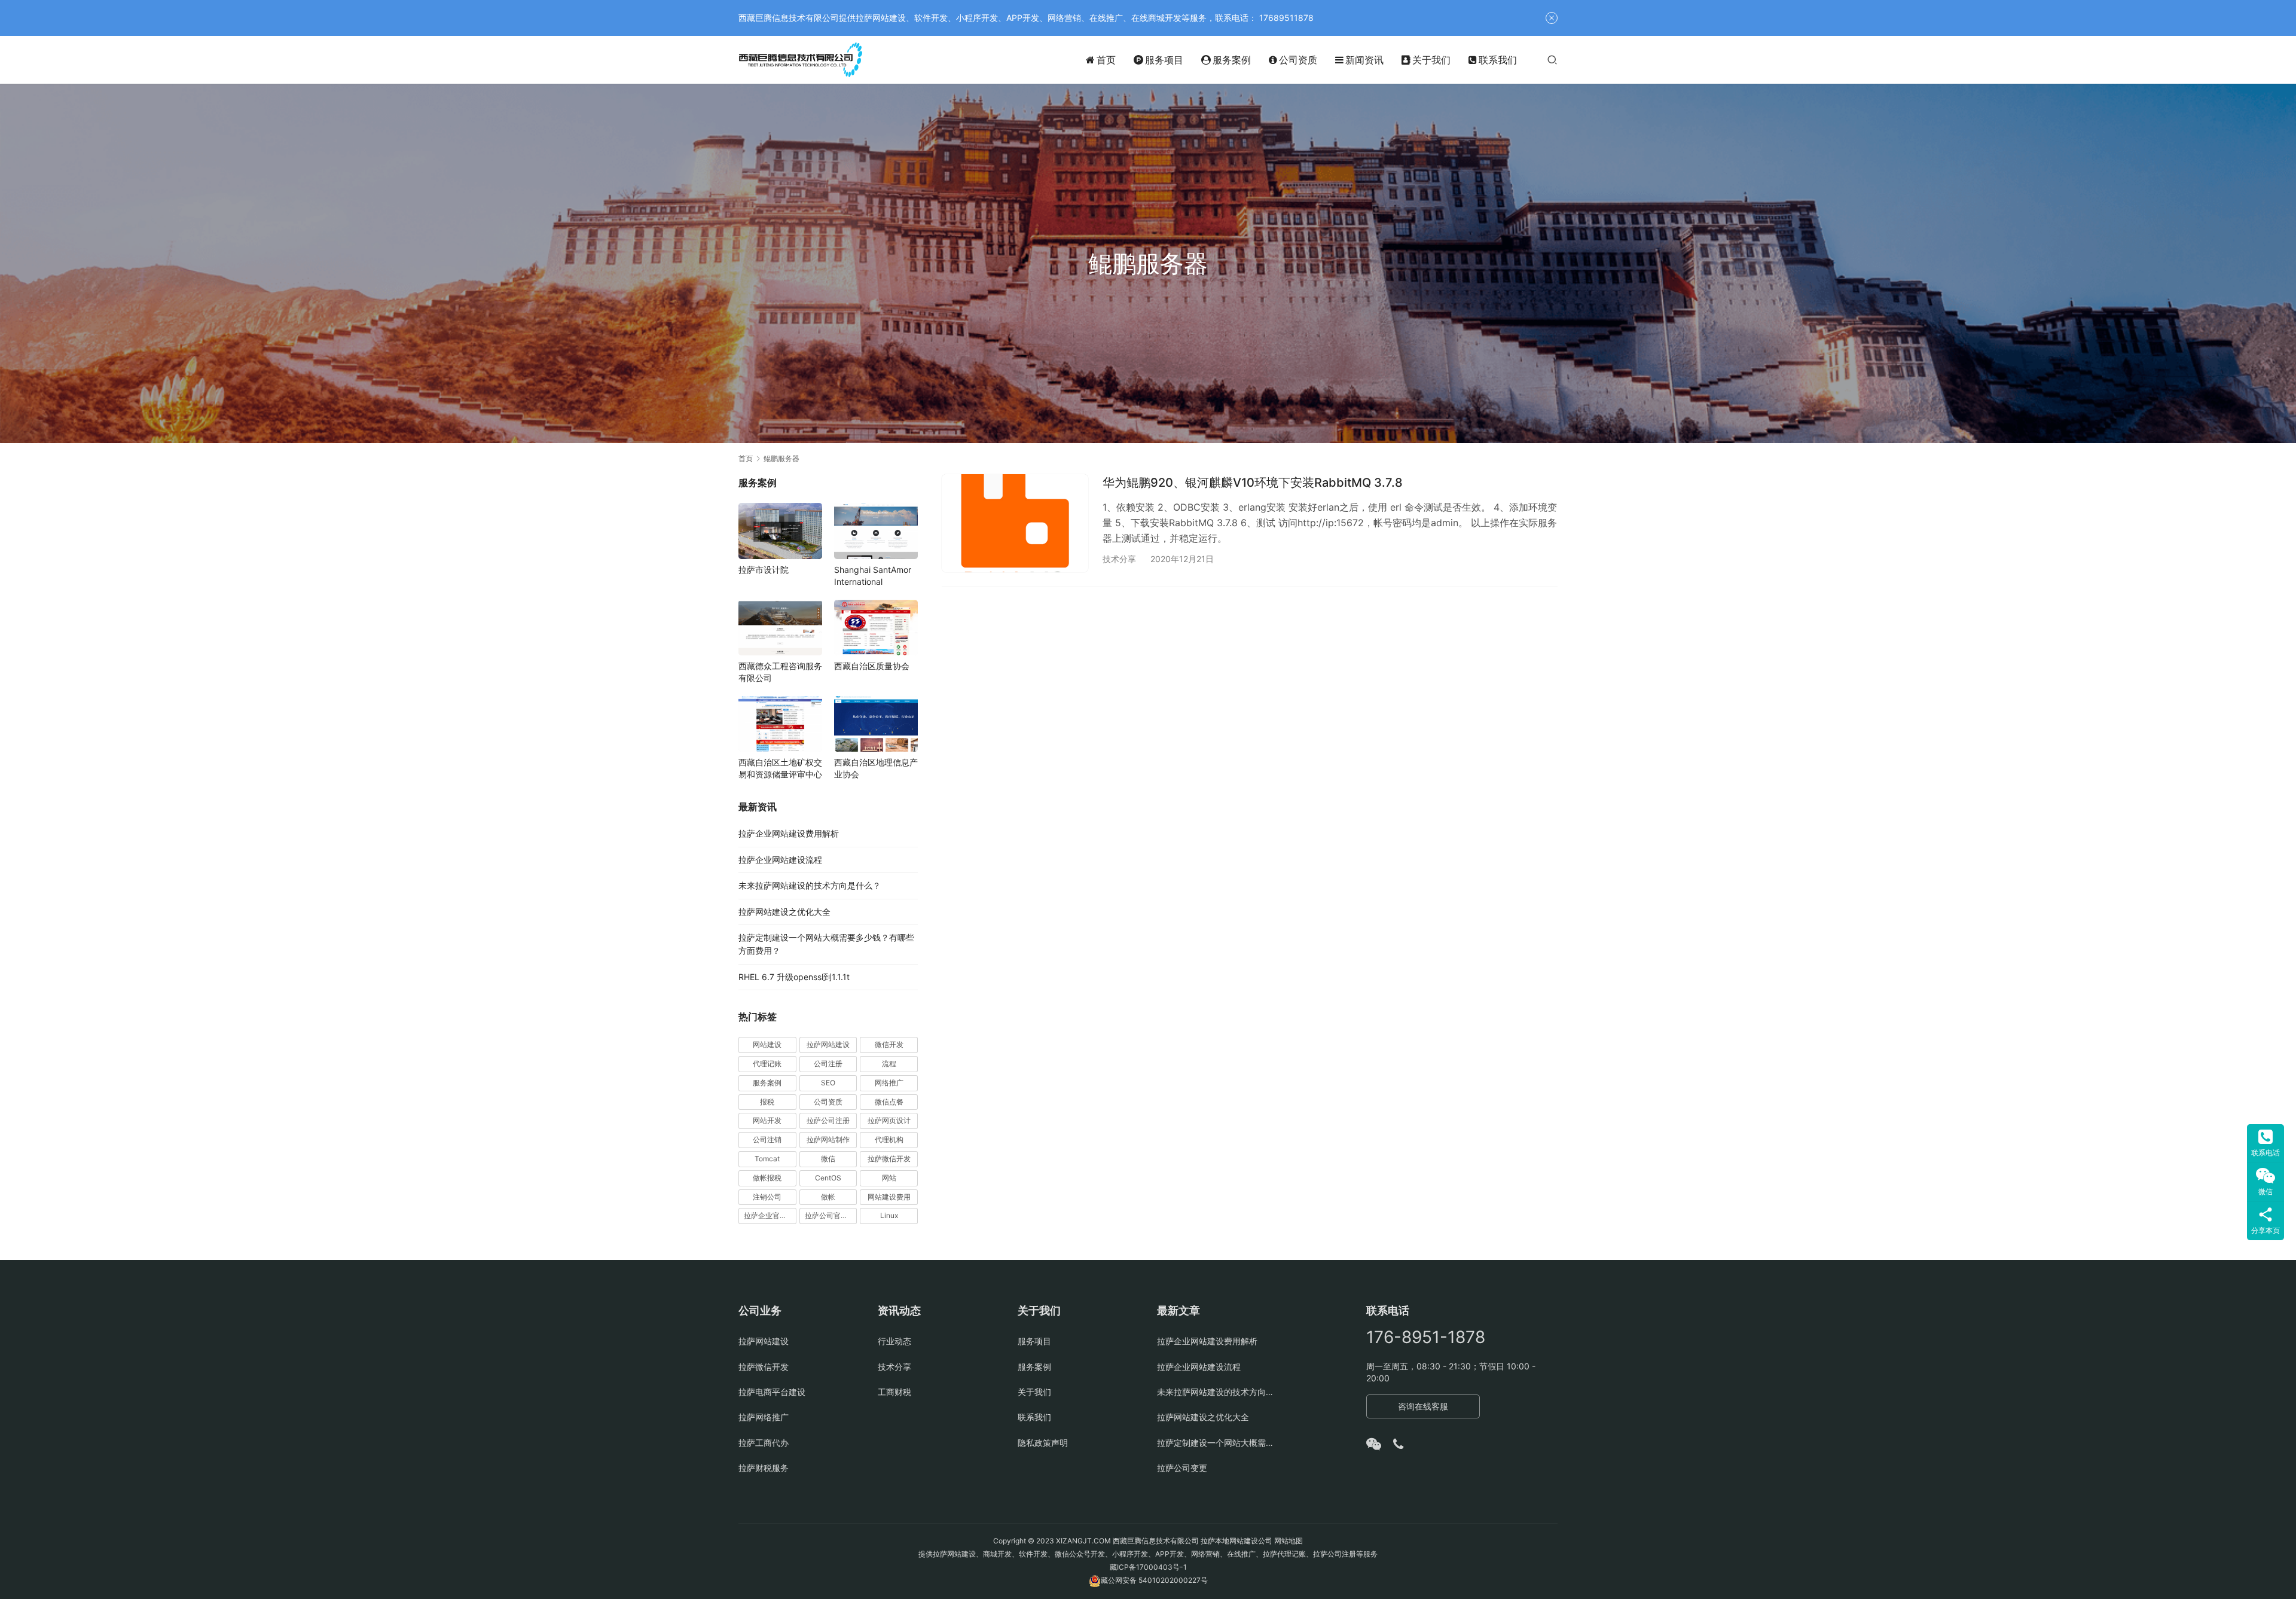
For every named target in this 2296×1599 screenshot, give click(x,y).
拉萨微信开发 (889, 1159)
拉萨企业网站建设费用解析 (789, 833)
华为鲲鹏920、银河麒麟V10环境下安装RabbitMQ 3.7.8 (1253, 483)
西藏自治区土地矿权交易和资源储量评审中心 (780, 768)
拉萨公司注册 (828, 1120)
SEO (828, 1083)
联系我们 (1498, 60)
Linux (889, 1215)
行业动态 (894, 1341)
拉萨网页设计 (889, 1120)
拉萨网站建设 (828, 1044)
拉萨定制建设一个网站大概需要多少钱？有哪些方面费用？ (1218, 1443)
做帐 (828, 1197)
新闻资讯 (1364, 60)
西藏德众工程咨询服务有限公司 (780, 672)
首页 (1106, 60)
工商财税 (894, 1392)
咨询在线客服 (1423, 1406)
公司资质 (1298, 60)
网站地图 (1289, 1541)
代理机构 (889, 1139)
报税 (767, 1102)
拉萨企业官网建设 (770, 1215)
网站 (889, 1178)
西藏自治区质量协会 (872, 666)
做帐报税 (767, 1178)
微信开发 (889, 1044)
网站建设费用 (889, 1197)
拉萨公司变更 (1182, 1468)
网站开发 (767, 1120)
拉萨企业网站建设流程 (780, 860)
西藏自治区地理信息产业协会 (876, 768)
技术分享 (1119, 559)
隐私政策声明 (1043, 1443)
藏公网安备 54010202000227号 (1154, 1580)
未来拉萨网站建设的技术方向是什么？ (810, 885)
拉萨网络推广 (764, 1417)
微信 (828, 1159)
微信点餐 (889, 1102)
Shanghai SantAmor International (873, 576)
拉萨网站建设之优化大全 (784, 912)
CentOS (828, 1178)
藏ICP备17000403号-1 (1148, 1567)
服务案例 (1232, 60)
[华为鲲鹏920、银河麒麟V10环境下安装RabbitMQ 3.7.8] (1015, 523)
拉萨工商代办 (764, 1443)
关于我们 (1431, 60)
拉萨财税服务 (764, 1468)
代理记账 (767, 1064)
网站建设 (767, 1044)
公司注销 (767, 1139)
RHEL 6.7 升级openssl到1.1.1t (794, 977)
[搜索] (1552, 59)
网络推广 (889, 1083)
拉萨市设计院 (764, 570)
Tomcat (767, 1159)
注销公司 (767, 1197)
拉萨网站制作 (828, 1139)
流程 (889, 1064)
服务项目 (1164, 60)
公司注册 (828, 1064)
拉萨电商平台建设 (772, 1392)
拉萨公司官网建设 (831, 1215)
